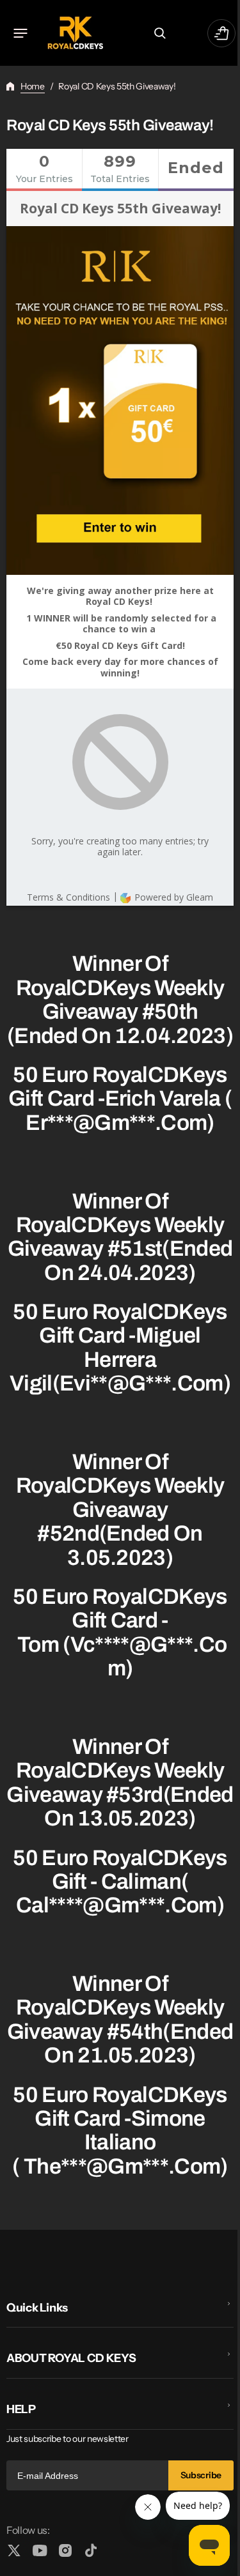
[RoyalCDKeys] (75, 33)
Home (33, 86)
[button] (20, 33)
